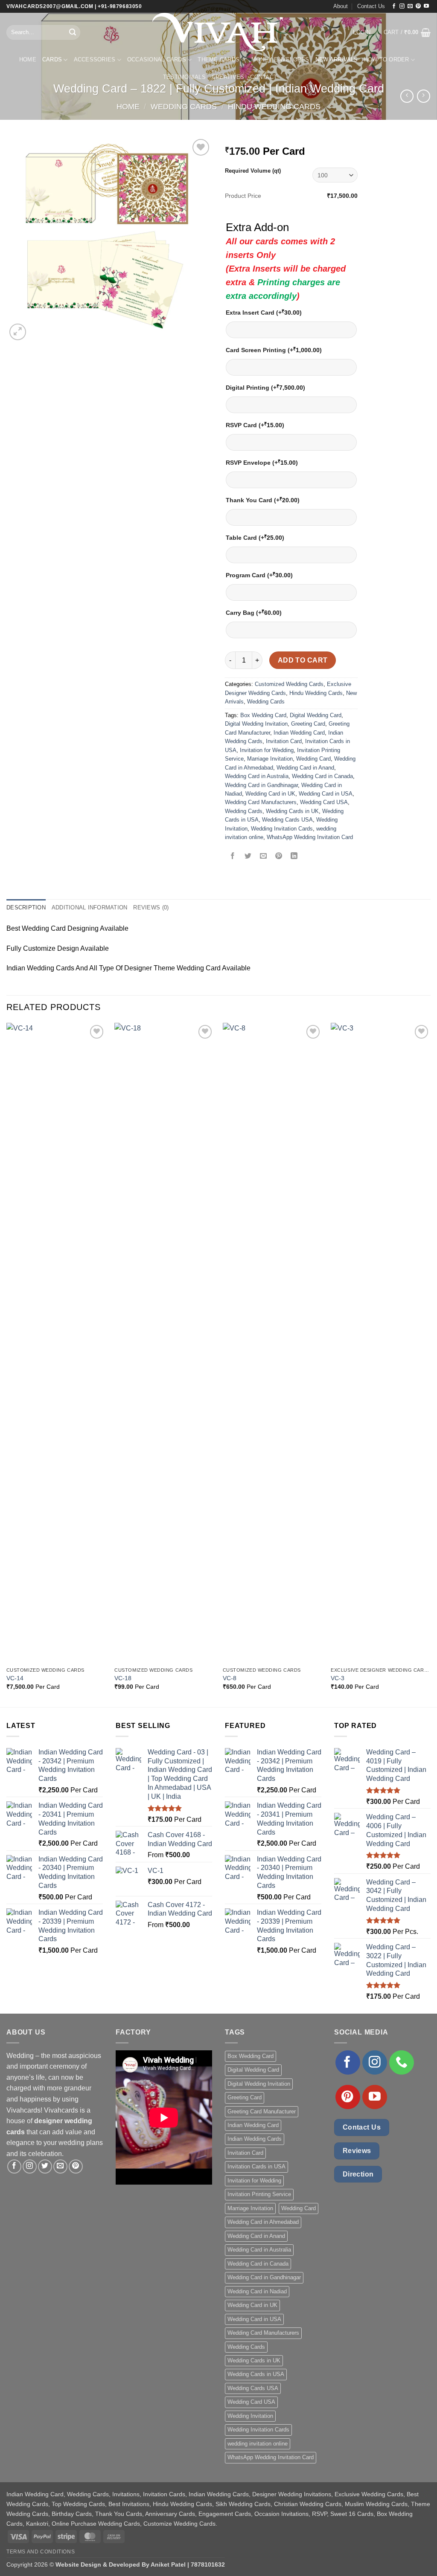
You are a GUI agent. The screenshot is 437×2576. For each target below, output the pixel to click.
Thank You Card (263, 500)
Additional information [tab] (90, 907)
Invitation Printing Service (259, 2194)
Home (28, 59)
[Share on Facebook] (233, 857)
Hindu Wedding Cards (274, 106)
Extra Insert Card (264, 312)
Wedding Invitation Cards (282, 829)
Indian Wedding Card (299, 733)
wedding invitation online (258, 2444)
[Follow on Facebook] (394, 6)
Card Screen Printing (274, 350)
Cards (52, 59)
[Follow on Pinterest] (418, 6)
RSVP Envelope (262, 462)
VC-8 (230, 1678)
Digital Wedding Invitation (256, 724)
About (341, 6)
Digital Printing (265, 387)
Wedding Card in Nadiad (257, 2291)
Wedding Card (313, 759)
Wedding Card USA (324, 802)
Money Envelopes (280, 59)
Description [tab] (26, 907)
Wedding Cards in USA (256, 2374)
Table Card (255, 537)
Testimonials (184, 77)
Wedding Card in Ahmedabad (263, 2222)
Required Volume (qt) (253, 171)
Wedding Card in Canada (322, 776)
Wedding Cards (184, 106)
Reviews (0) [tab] (151, 907)
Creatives (228, 77)
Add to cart (303, 660)
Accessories (95, 59)
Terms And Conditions (41, 2552)
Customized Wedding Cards (289, 684)
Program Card (259, 575)
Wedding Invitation (250, 2416)
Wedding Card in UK (270, 794)
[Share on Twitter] (248, 857)
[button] (362, 32)
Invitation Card (284, 741)
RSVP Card (255, 425)
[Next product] (407, 96)
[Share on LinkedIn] (294, 857)
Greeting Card (308, 724)
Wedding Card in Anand (305, 768)
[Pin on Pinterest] (279, 857)
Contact (264, 77)
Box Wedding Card (263, 715)
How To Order (387, 59)
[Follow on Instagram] (402, 6)
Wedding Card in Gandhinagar (261, 785)
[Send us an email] (410, 6)
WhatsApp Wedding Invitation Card (310, 837)
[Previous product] (424, 96)
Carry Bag (254, 612)
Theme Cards (218, 59)
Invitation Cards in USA (256, 2166)
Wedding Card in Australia (257, 776)
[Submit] (73, 32)
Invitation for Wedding (267, 750)
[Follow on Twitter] (45, 2166)
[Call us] (402, 2063)
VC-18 (123, 1678)
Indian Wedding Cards (255, 2139)
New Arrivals (337, 59)
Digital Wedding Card (316, 715)
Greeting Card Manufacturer (262, 2111)
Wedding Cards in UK (292, 811)
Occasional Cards (157, 59)
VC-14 (15, 1678)
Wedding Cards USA (287, 820)
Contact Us (371, 6)
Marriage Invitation (270, 759)
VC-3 (338, 1678)
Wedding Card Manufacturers (261, 802)
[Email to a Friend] (264, 857)
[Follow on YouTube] (426, 6)
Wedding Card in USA (326, 794)
